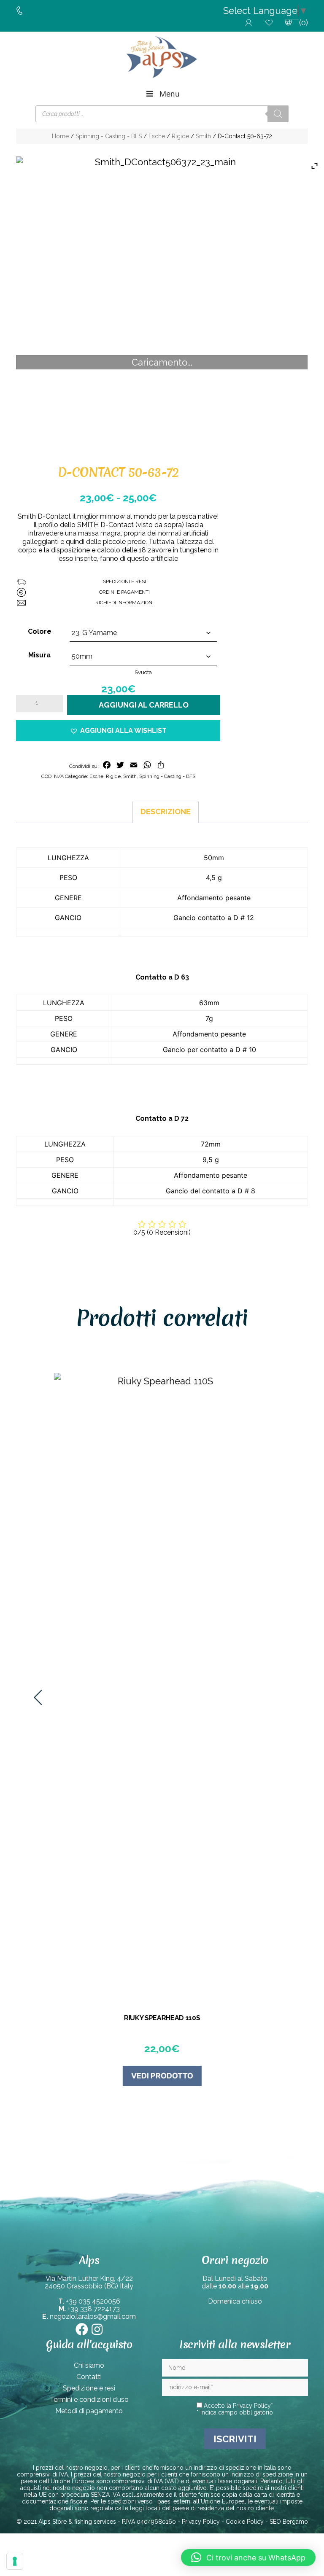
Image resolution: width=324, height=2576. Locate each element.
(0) (304, 23)
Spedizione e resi (89, 2388)
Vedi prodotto (162, 2076)
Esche (157, 136)
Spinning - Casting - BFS (109, 136)
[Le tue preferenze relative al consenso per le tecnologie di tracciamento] (15, 2561)
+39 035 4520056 (93, 2301)
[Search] (278, 114)
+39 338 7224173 (94, 2309)
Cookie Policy (245, 2522)
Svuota (143, 672)
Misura (39, 655)
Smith (203, 136)
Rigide (180, 136)
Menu (169, 94)
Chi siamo (89, 2365)
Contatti (89, 2377)
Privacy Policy (252, 2406)
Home (60, 136)
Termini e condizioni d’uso (89, 2400)
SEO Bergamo (289, 2522)
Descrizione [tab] (166, 812)
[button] (118, 731)
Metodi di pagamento (89, 2411)
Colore (40, 631)
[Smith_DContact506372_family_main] (162, 302)
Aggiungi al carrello (144, 705)
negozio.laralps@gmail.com (93, 2316)
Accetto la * (238, 2406)
